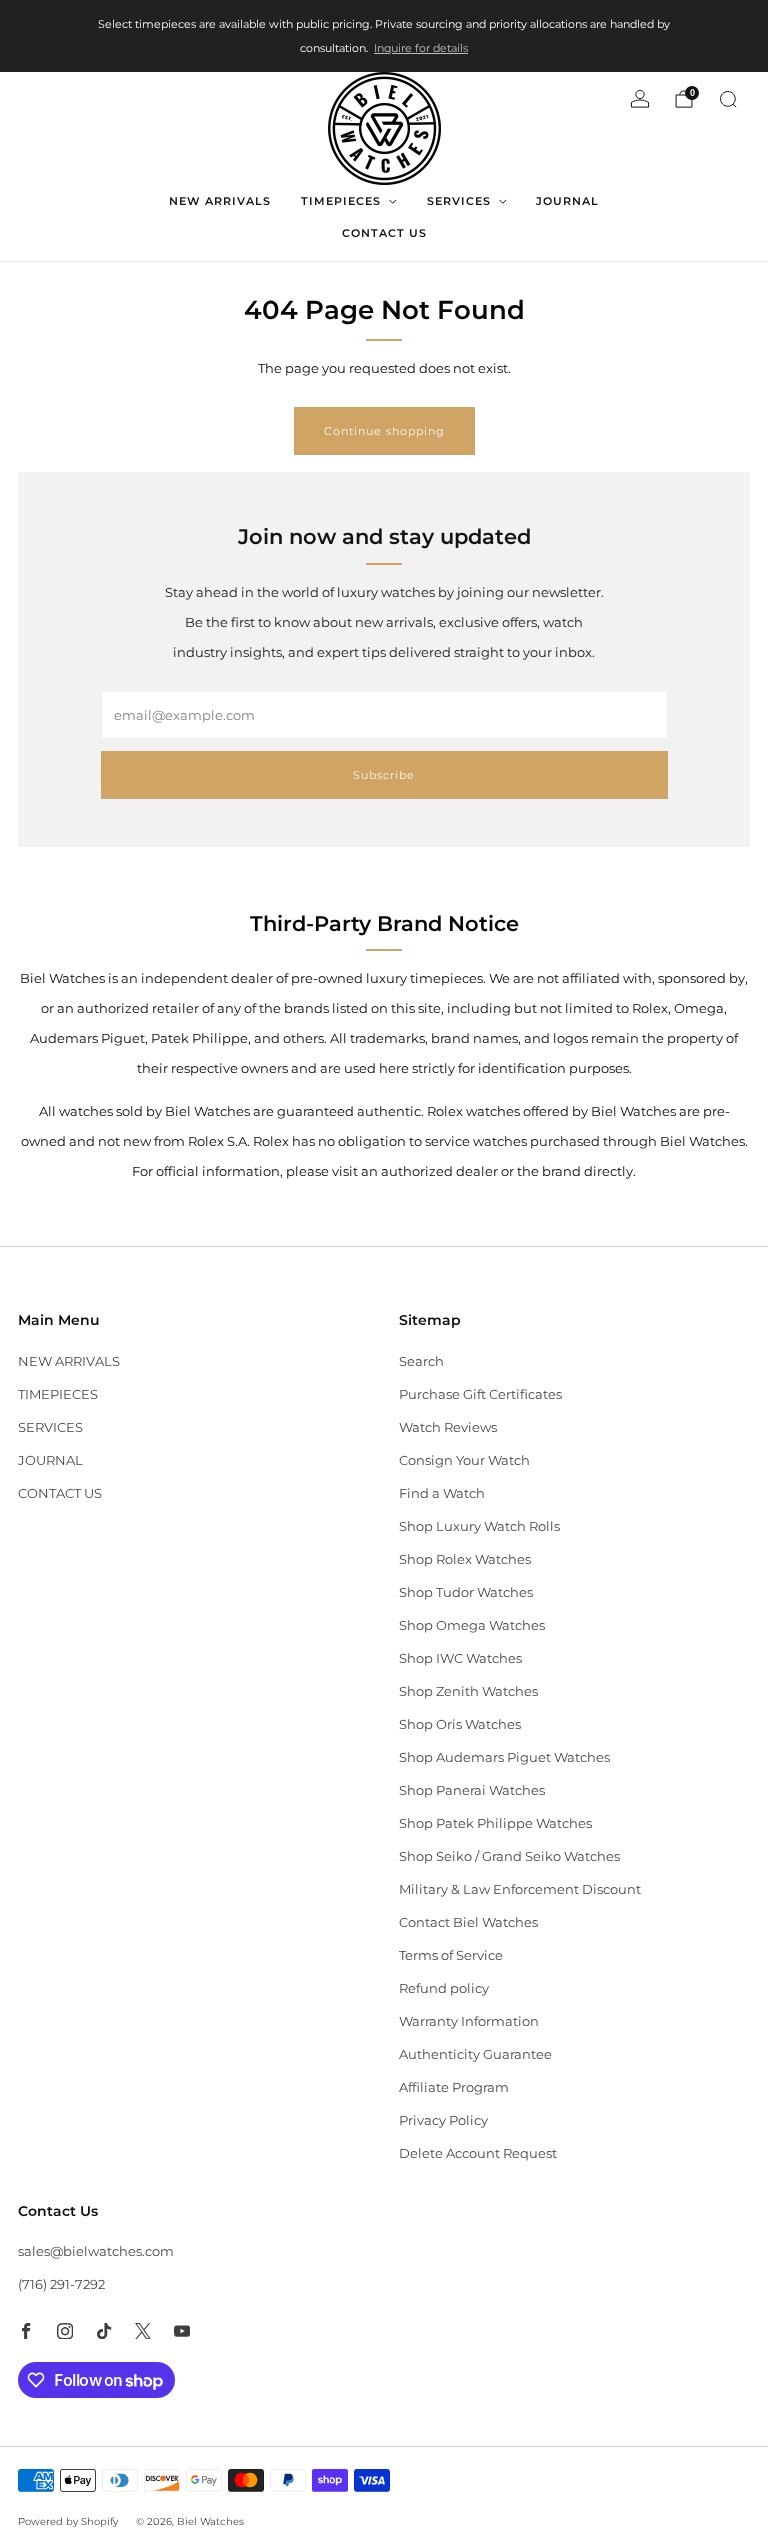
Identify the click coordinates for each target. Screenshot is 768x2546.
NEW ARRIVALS (220, 201)
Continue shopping (384, 431)
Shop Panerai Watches (472, 1790)
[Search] (728, 99)
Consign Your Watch (464, 1460)
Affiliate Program (454, 2087)
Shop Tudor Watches (466, 1592)
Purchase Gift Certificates (480, 1394)
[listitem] (383, 36)
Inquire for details (421, 48)
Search (421, 1361)
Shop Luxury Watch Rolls (479, 1526)
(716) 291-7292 (61, 2284)
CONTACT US (384, 233)
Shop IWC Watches (460, 1658)
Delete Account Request (478, 2153)
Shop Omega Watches (472, 1625)
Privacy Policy (443, 2120)
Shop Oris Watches (460, 1724)
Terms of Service (451, 1955)
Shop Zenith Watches (468, 1691)
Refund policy (444, 1988)
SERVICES (459, 201)
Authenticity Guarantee (475, 2054)
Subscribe (384, 775)
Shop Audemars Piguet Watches (504, 1757)
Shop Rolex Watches (465, 1559)
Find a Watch (442, 1493)
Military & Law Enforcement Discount (520, 1889)
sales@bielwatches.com (96, 2251)
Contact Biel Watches (468, 1922)
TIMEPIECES (341, 201)
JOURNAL (567, 201)
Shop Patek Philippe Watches (495, 1823)
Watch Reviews (448, 1427)
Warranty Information (469, 2021)
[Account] (640, 99)
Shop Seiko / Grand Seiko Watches (509, 1856)
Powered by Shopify (68, 2521)
